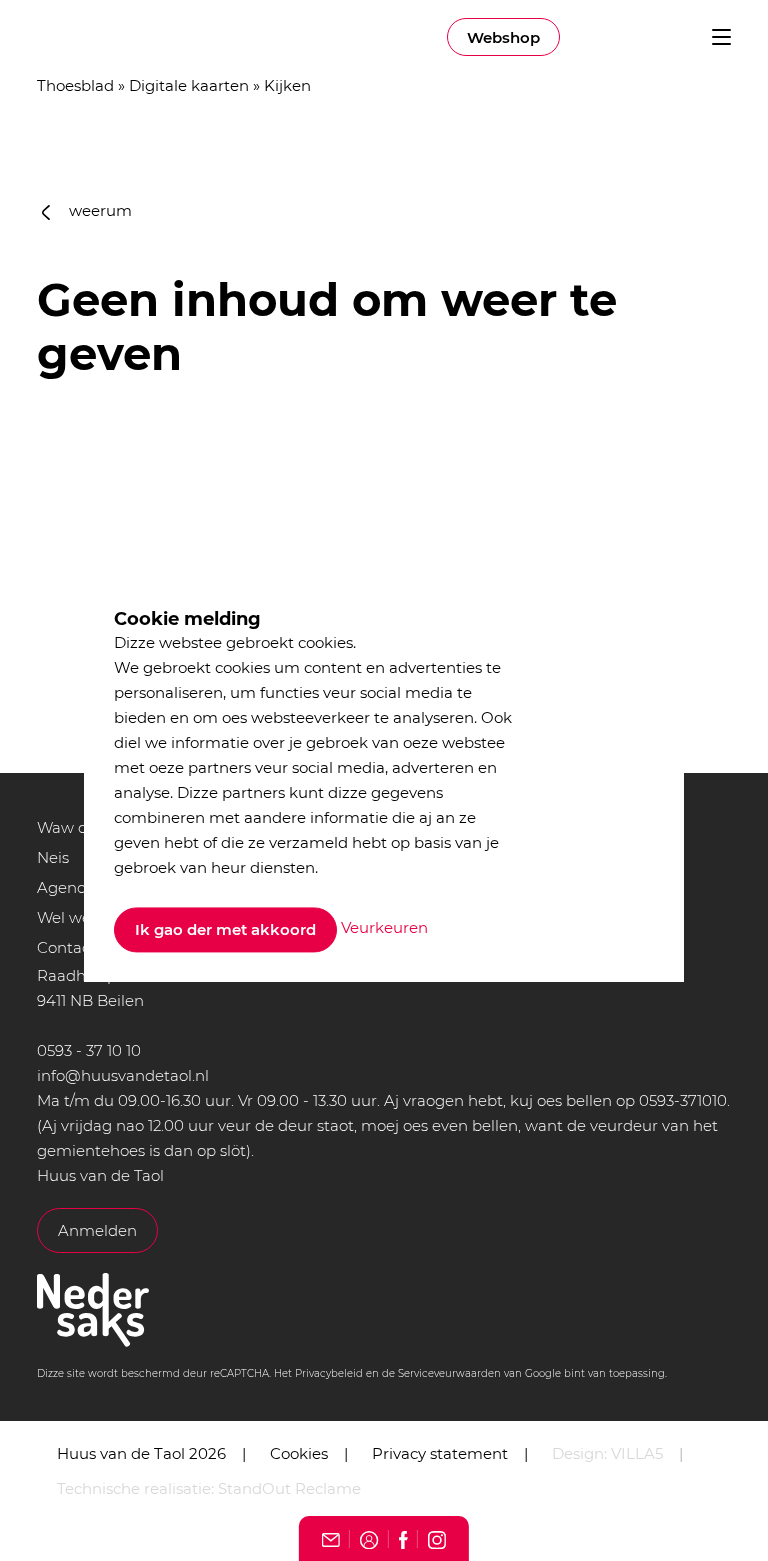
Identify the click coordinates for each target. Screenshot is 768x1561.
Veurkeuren (384, 928)
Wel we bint (81, 917)
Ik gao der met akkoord (225, 929)
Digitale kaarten (189, 85)
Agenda (66, 887)
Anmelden (97, 1230)
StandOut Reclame (289, 1488)
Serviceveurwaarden (449, 1373)
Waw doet (74, 827)
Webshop (503, 37)
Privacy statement (440, 1453)
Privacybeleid (329, 1373)
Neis (53, 857)
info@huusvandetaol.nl (123, 1075)
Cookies (299, 1453)
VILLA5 (637, 1453)
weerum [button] (98, 210)
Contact (66, 947)
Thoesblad (75, 85)
